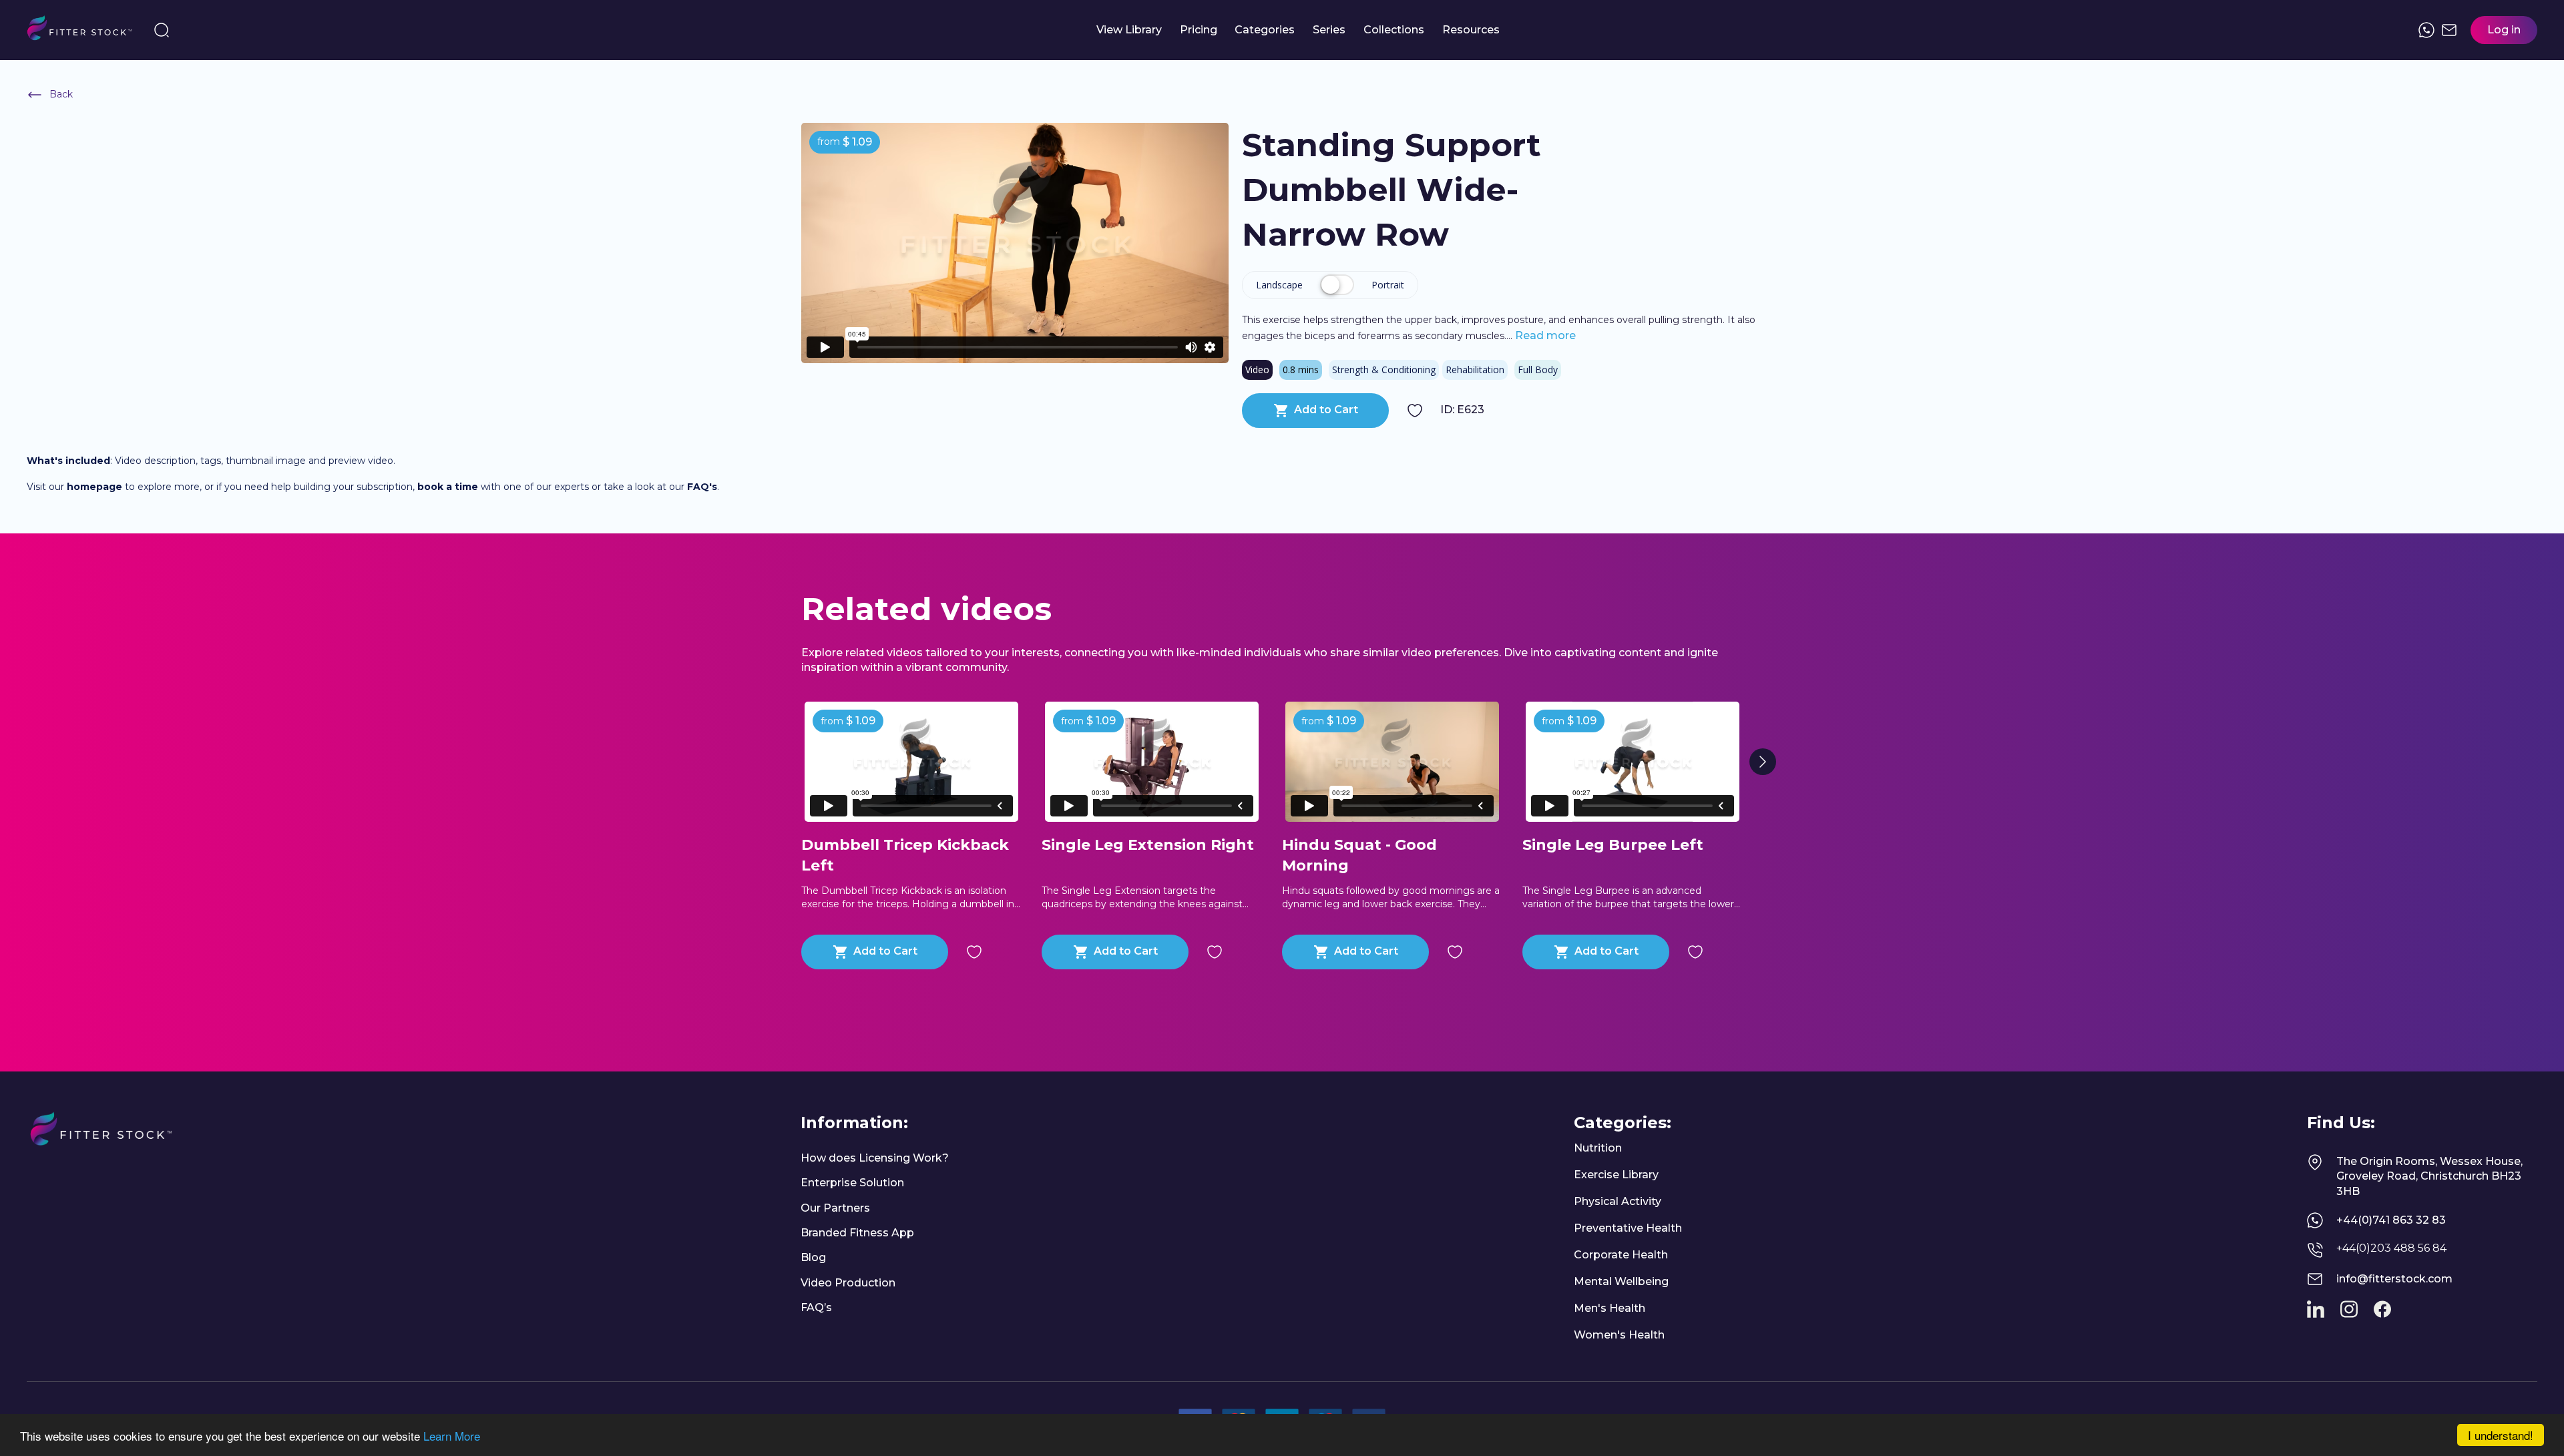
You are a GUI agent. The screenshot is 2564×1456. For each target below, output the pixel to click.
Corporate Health (1621, 1255)
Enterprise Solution (852, 1183)
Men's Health (1610, 1308)
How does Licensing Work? (875, 1158)
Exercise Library (1616, 1175)
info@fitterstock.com (2394, 1279)
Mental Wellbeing (1621, 1281)
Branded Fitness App (857, 1233)
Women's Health (1619, 1335)
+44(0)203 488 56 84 (2391, 1248)
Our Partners (835, 1208)
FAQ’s (816, 1307)
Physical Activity (1618, 1201)
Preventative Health (1628, 1228)
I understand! (2501, 1435)
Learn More (452, 1436)
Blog (813, 1257)
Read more (1544, 335)
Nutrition (1598, 1148)
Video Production (848, 1283)
